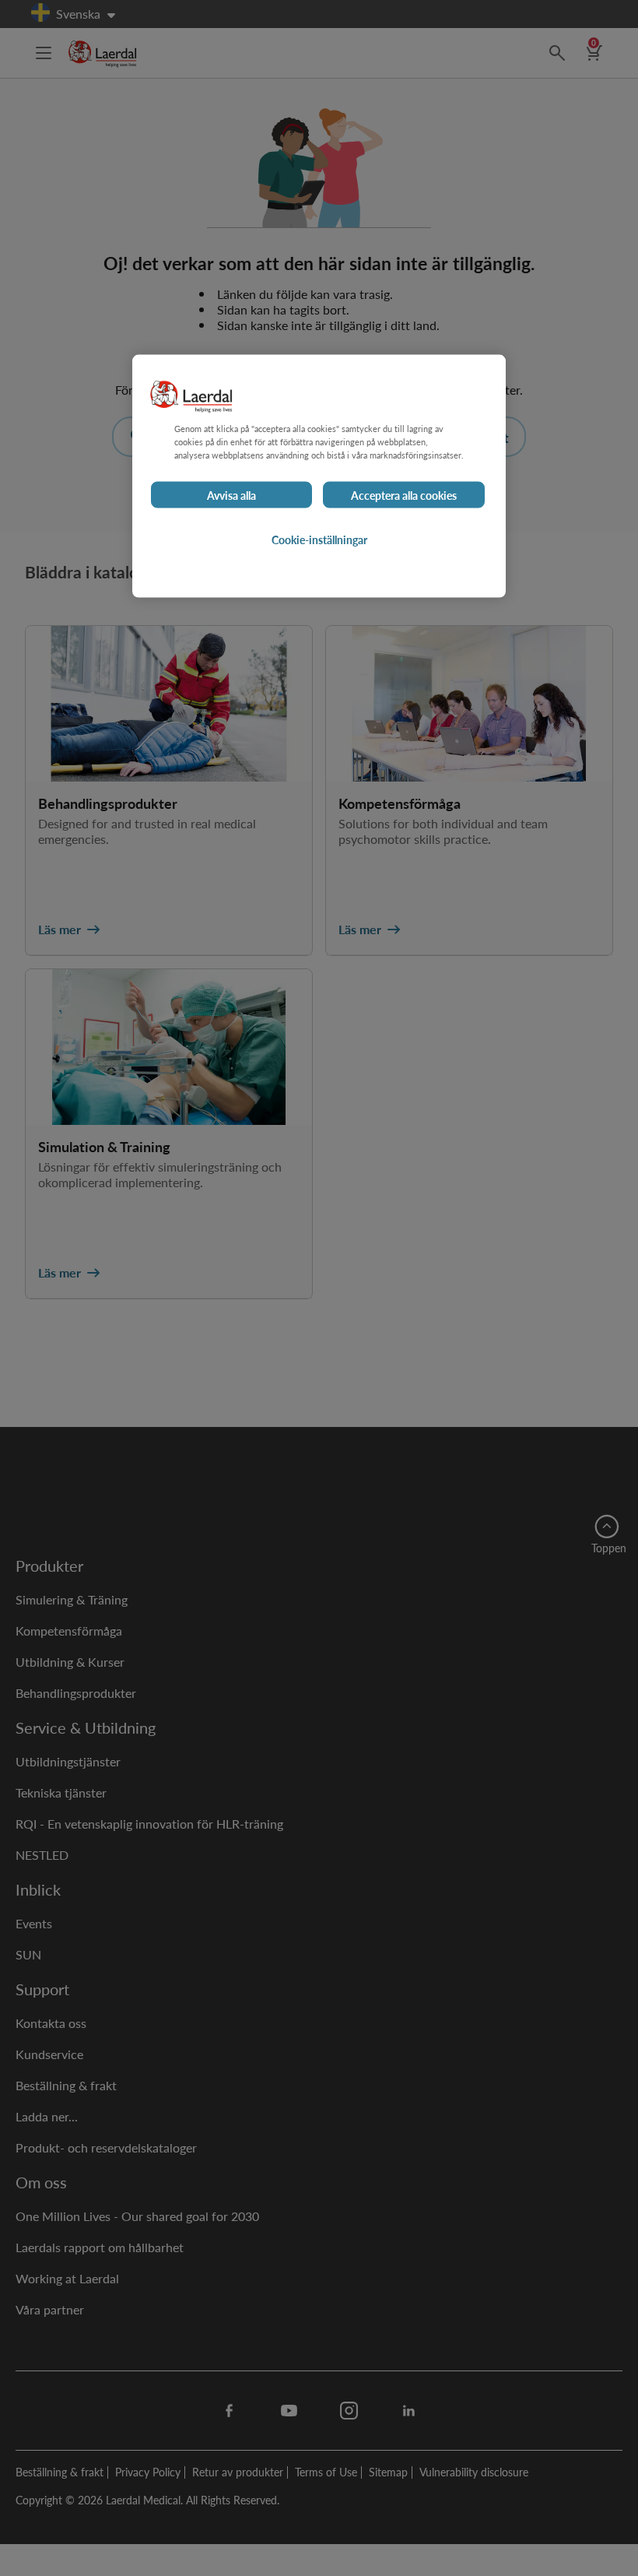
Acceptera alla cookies (404, 494)
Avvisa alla (231, 494)
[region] (319, 476)
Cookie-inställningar (319, 539)
